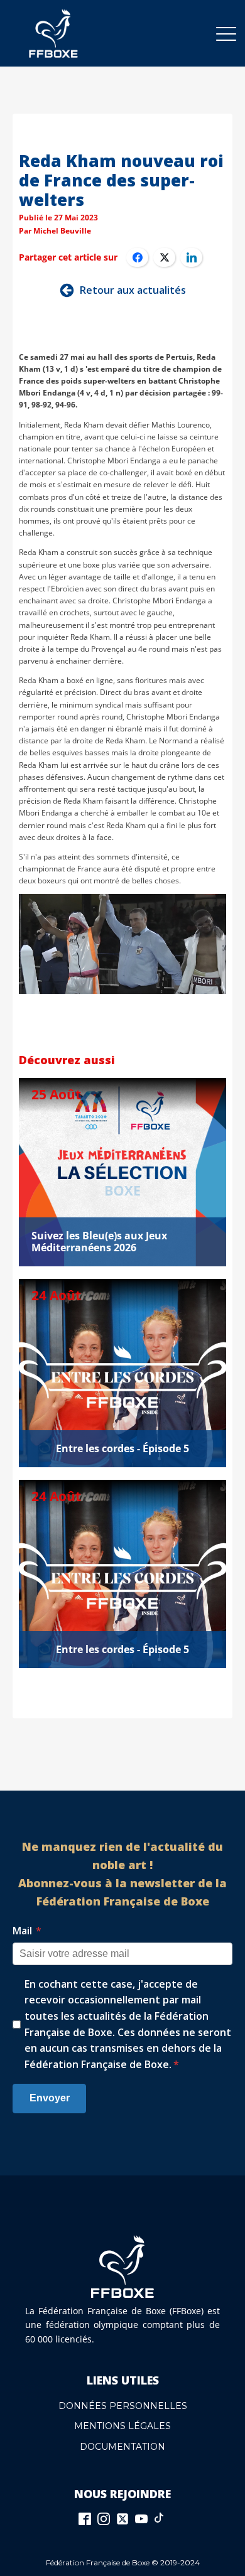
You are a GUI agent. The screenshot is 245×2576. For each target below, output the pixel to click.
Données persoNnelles (123, 2406)
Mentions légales (122, 2426)
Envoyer (50, 2098)
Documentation (122, 2447)
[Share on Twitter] (164, 257)
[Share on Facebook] (137, 257)
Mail (27, 1931)
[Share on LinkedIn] (191, 257)
